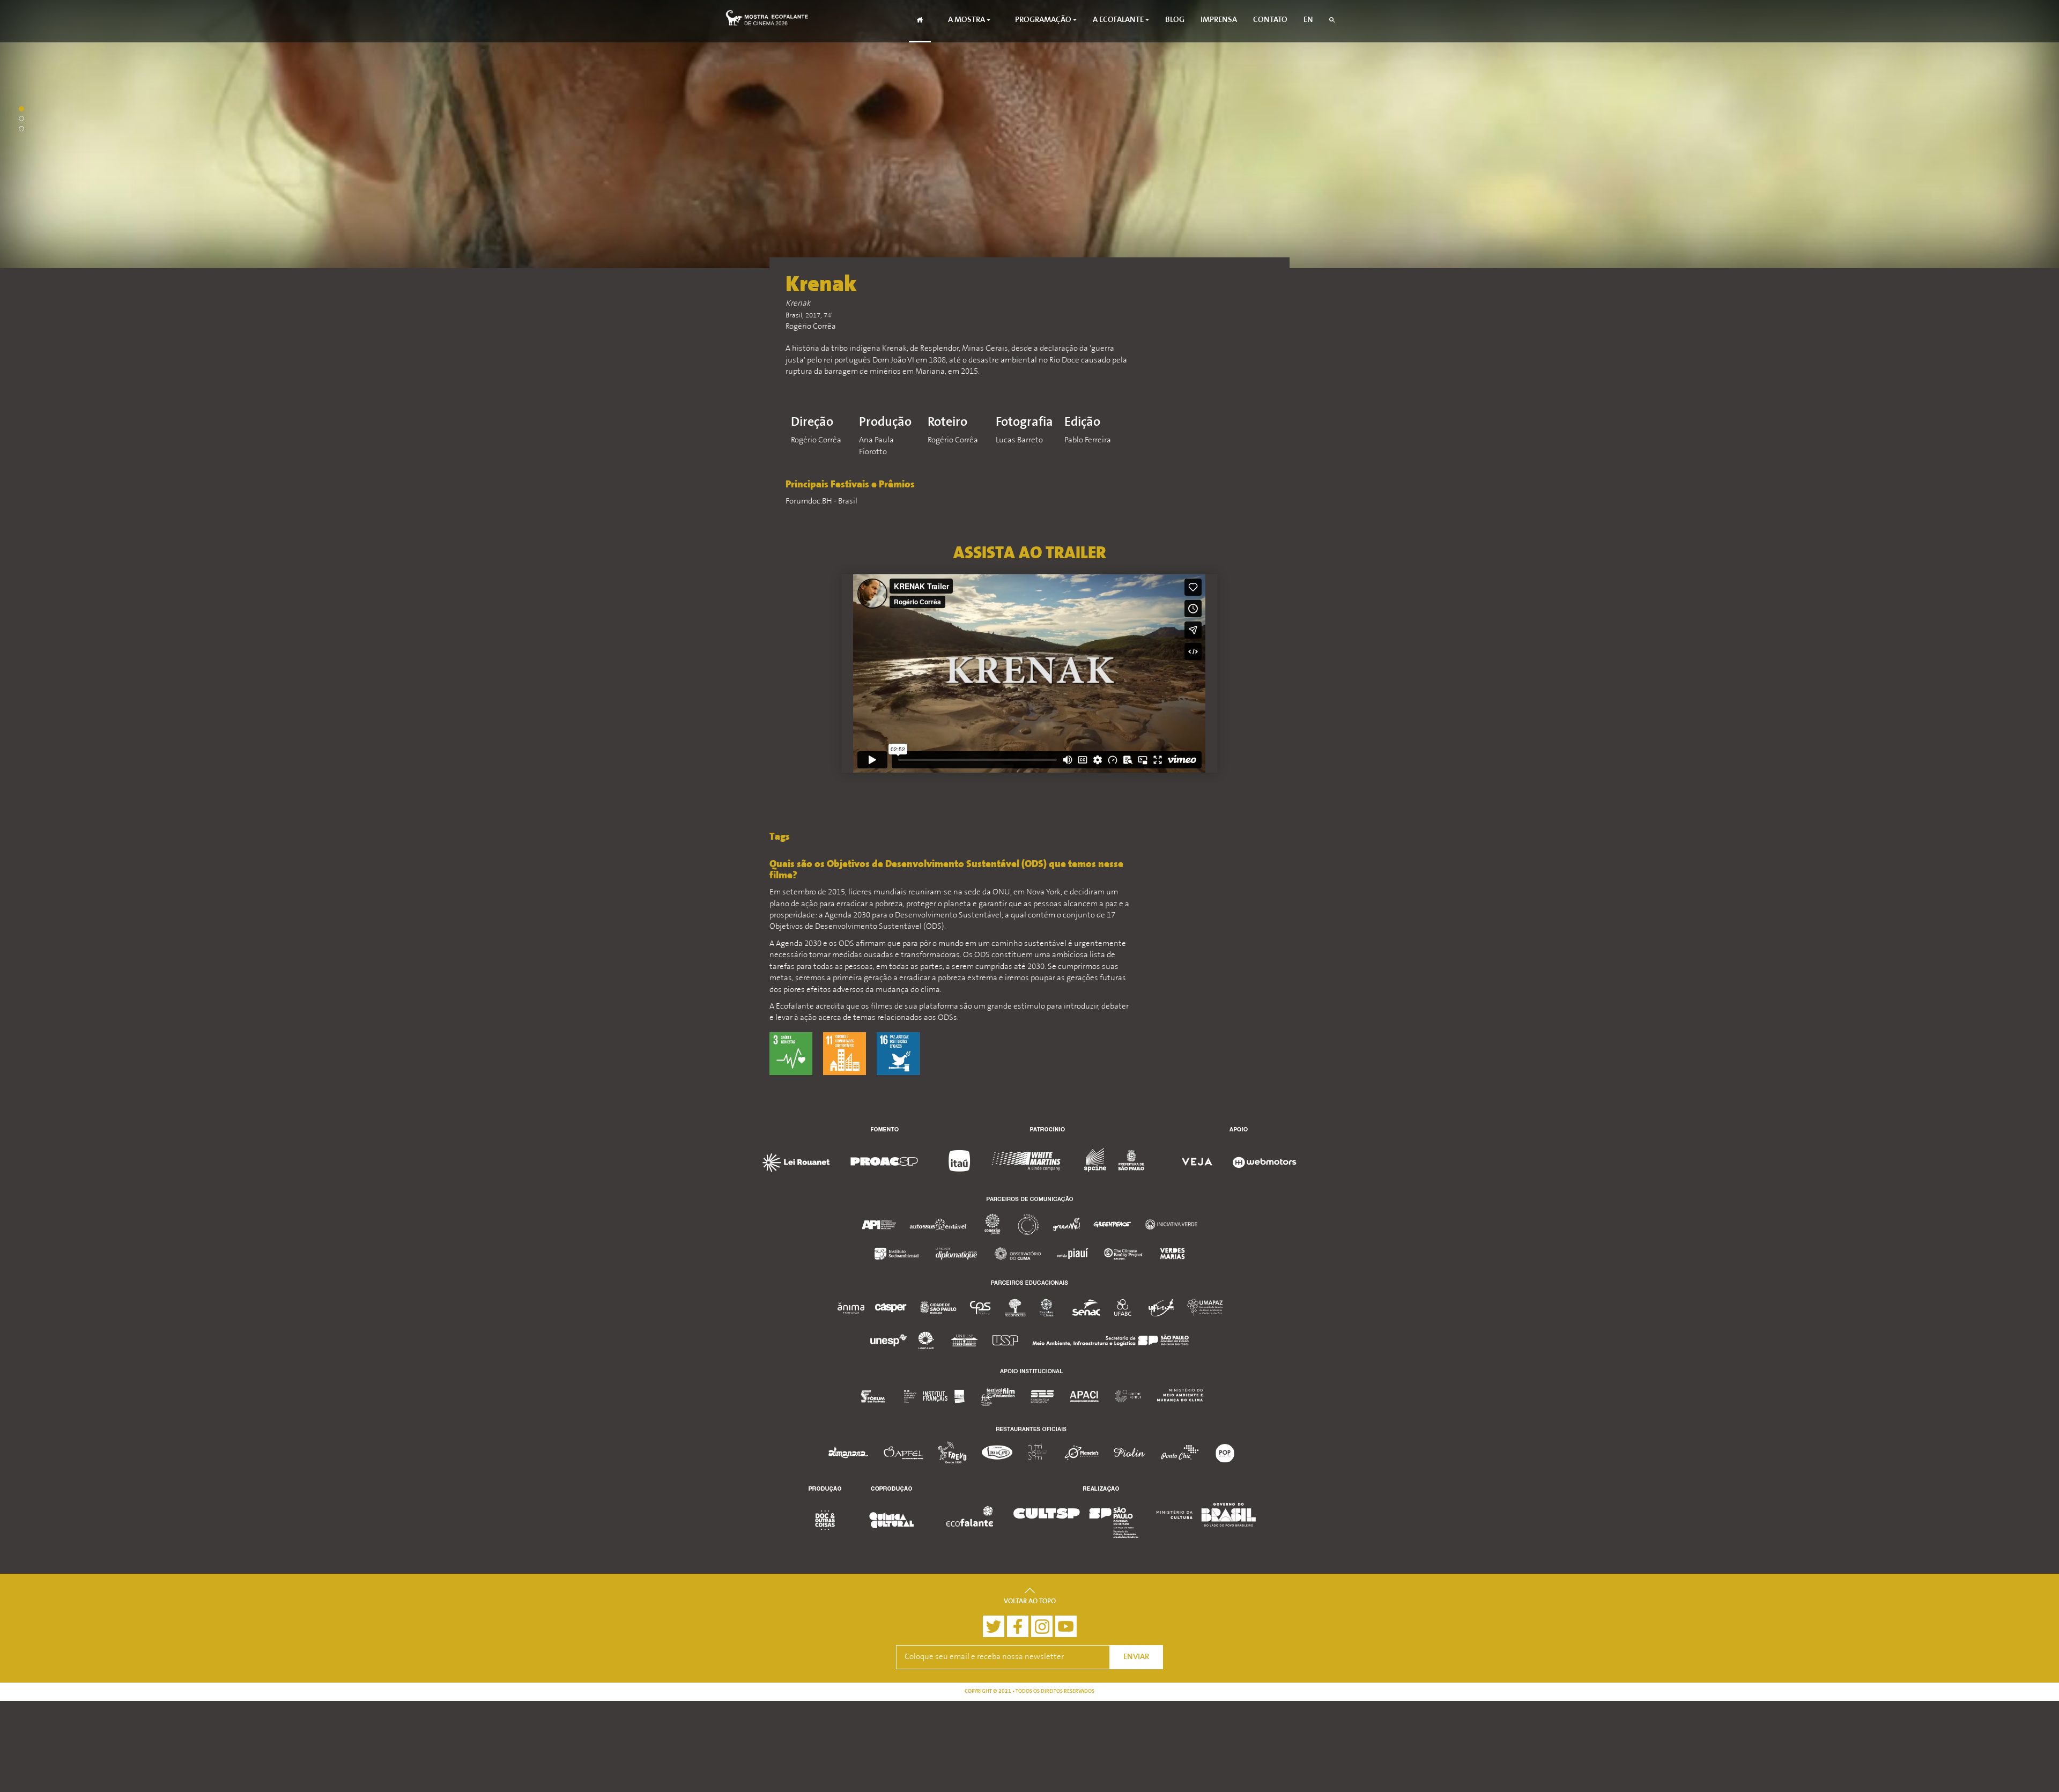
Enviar (1136, 1657)
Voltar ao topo (1030, 1602)
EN (1308, 20)
